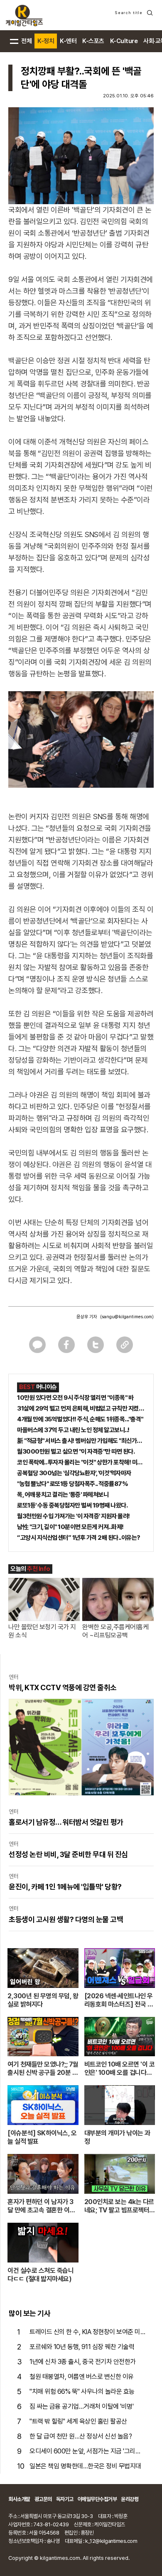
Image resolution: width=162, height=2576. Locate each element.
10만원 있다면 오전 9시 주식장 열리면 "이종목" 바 (75, 1398)
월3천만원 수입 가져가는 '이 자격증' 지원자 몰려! (74, 1516)
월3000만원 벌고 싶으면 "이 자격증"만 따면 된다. (76, 1452)
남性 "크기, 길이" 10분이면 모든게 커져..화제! (70, 1527)
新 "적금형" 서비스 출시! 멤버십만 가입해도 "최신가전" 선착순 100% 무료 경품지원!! (81, 1441)
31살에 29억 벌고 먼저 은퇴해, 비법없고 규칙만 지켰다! (81, 1409)
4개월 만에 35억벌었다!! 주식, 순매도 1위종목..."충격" (80, 1419)
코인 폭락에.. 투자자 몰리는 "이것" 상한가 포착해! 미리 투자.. (81, 1462)
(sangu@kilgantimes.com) (127, 1317)
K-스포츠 (93, 41)
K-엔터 (68, 41)
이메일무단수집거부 (97, 2499)
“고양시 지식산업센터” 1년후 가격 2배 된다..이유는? (79, 1538)
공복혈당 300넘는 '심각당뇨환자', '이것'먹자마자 (74, 1473)
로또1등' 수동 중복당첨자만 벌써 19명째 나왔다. (72, 1505)
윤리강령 (130, 2499)
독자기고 (65, 2499)
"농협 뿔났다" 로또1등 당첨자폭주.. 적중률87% (72, 1484)
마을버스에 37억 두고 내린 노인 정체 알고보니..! (73, 1430)
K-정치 (46, 41)
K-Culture (124, 41)
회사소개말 (19, 2499)
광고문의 (43, 2499)
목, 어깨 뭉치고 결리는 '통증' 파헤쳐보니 (63, 1495)
